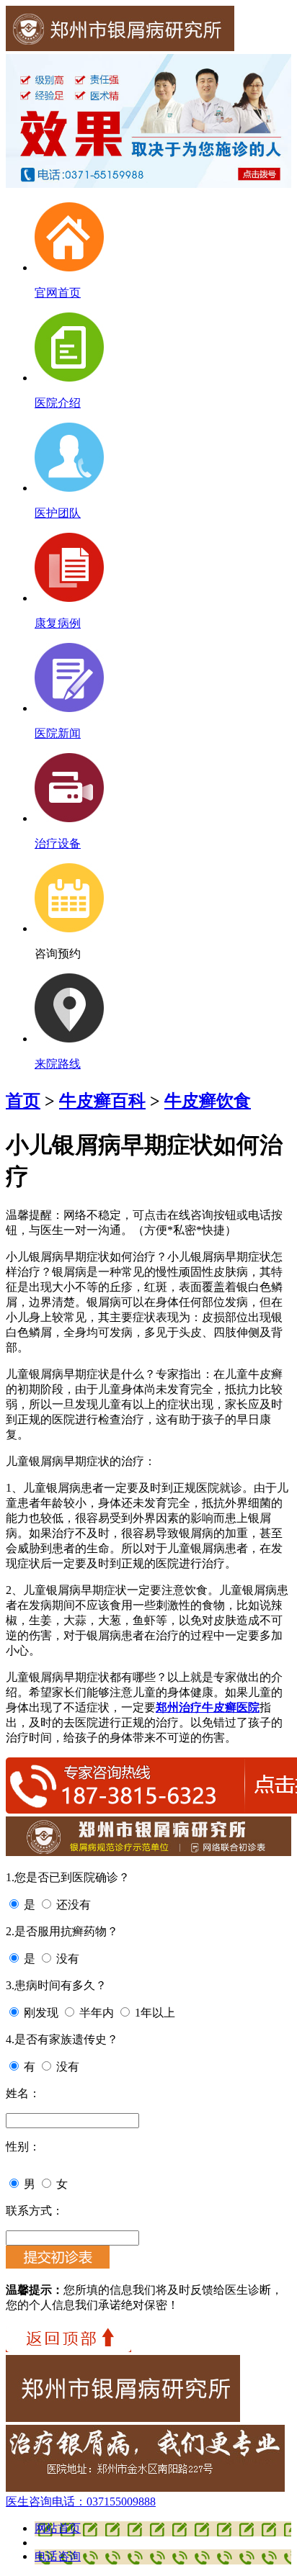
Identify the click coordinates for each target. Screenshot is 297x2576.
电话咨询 (58, 2556)
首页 (23, 1101)
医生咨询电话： (81, 2501)
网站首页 (58, 2528)
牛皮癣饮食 (208, 1101)
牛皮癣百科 (102, 1101)
